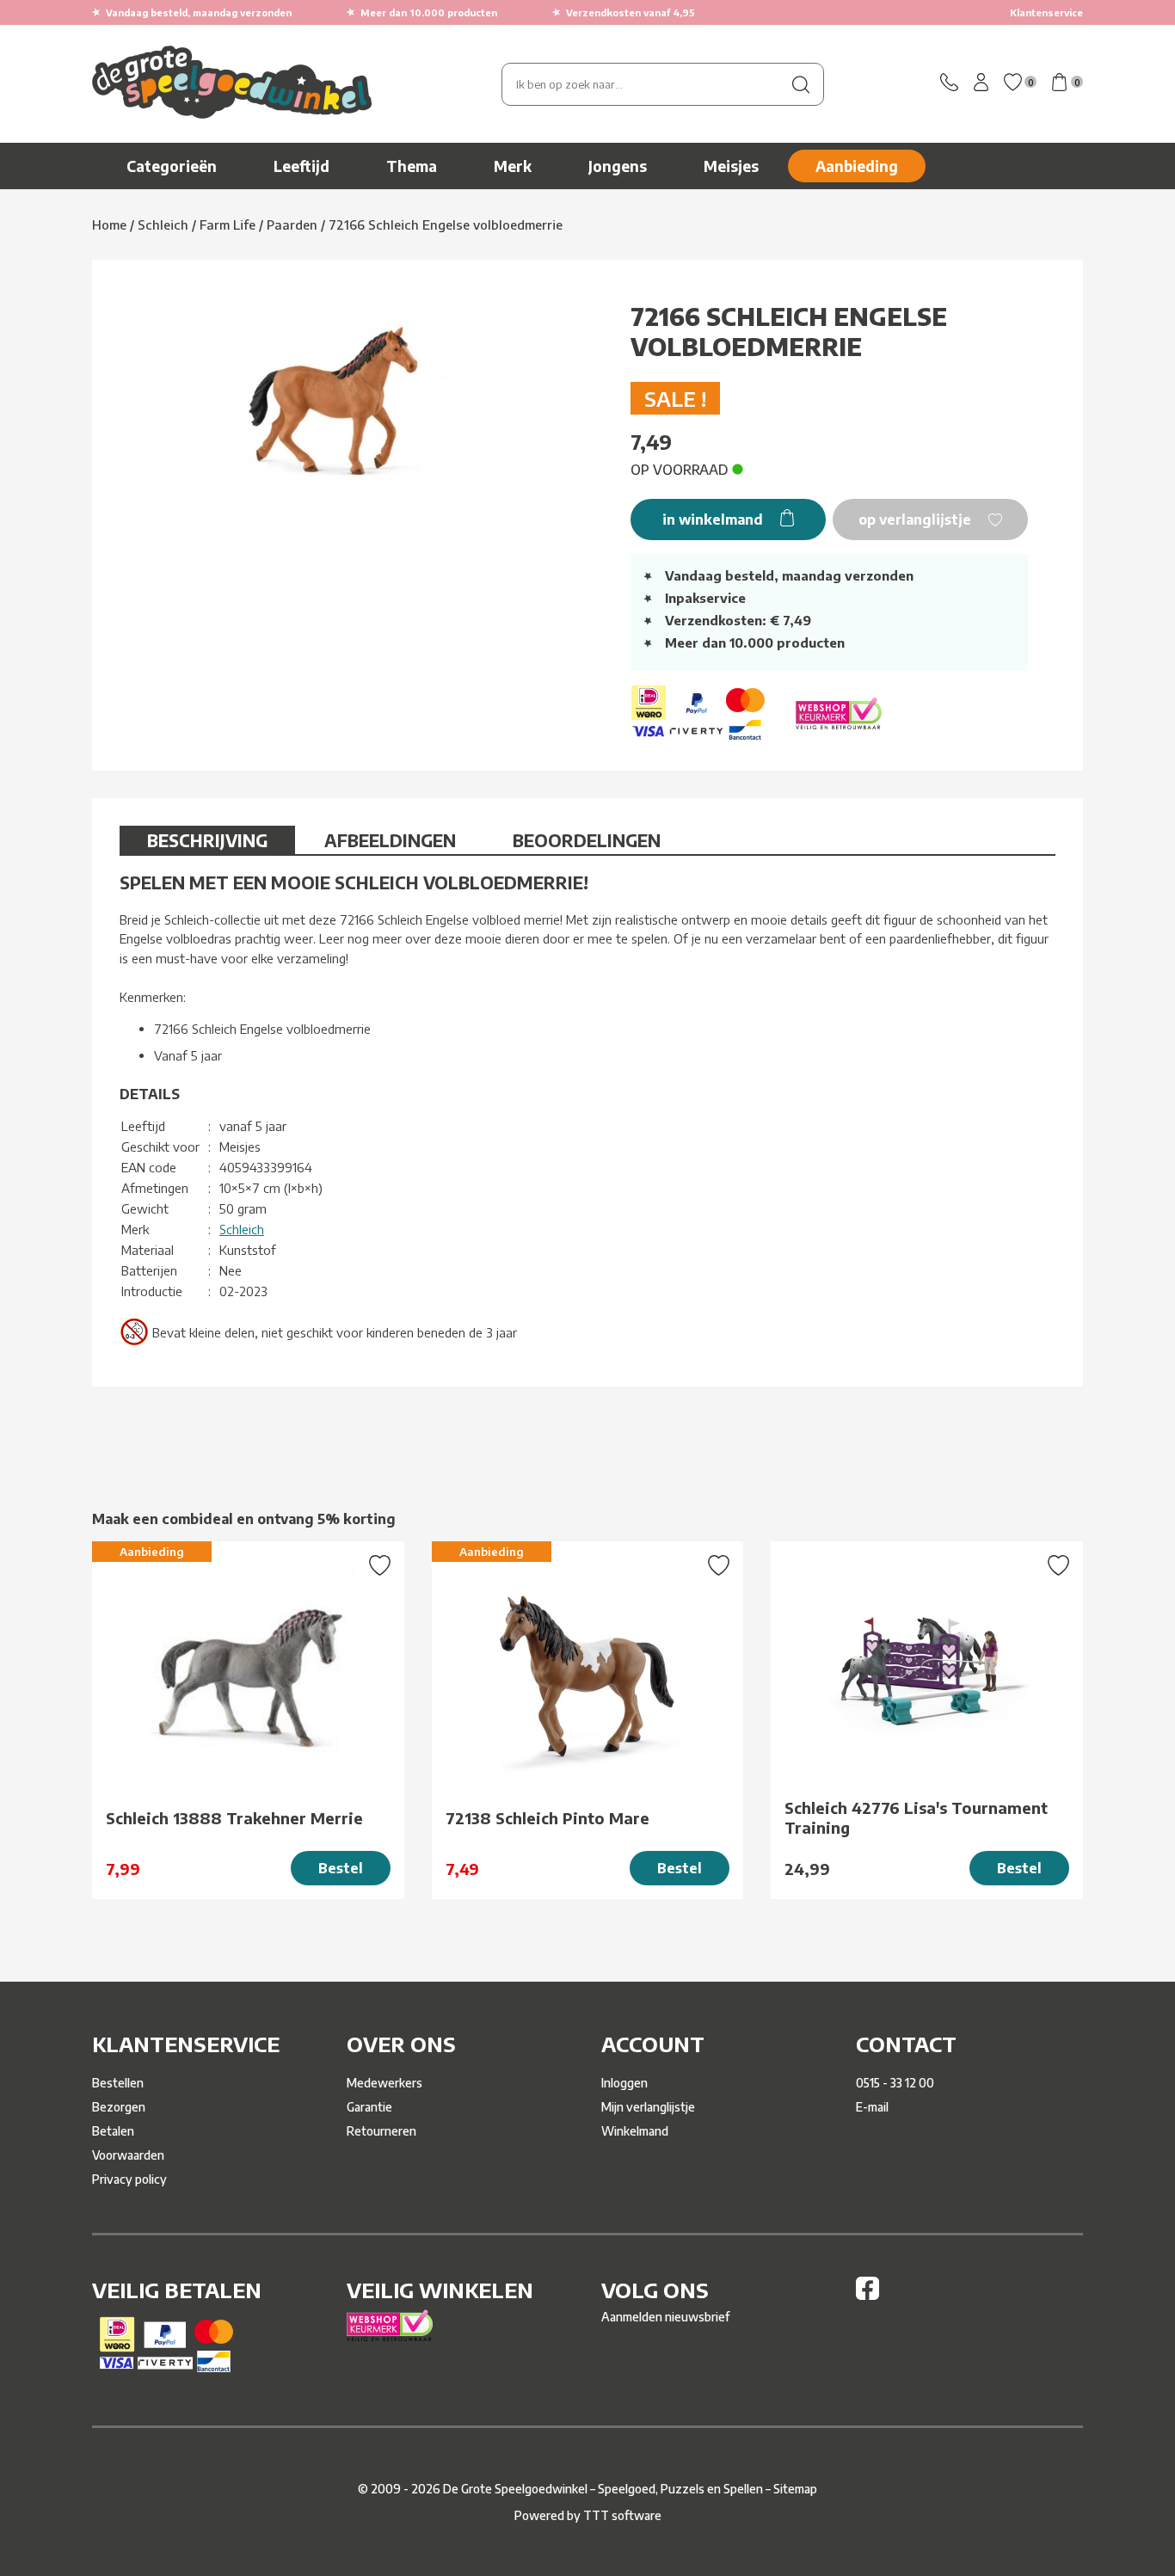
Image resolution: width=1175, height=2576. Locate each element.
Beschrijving (207, 840)
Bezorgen (119, 2107)
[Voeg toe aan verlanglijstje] (380, 1567)
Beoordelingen (587, 840)
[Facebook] (867, 2295)
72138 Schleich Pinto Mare (548, 1818)
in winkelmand (714, 520)
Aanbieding (857, 166)
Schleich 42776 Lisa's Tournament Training (916, 1817)
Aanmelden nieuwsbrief (665, 2317)
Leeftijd (301, 166)
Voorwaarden (128, 2155)
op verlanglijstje (917, 520)
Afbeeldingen (390, 840)
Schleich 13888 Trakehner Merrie (234, 1818)
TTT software (622, 2515)
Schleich (242, 1229)
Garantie (369, 2107)
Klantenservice (1046, 12)
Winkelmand (635, 2131)
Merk (513, 166)
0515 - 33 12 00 (895, 2083)
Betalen (113, 2131)
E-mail (872, 2107)
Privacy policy (129, 2179)
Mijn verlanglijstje (648, 2107)
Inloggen (624, 2083)
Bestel (341, 1868)
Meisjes (731, 166)
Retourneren (381, 2131)
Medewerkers (384, 2083)
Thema (412, 166)
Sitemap (795, 2489)
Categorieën (172, 166)
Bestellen (118, 2083)
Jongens (618, 166)
